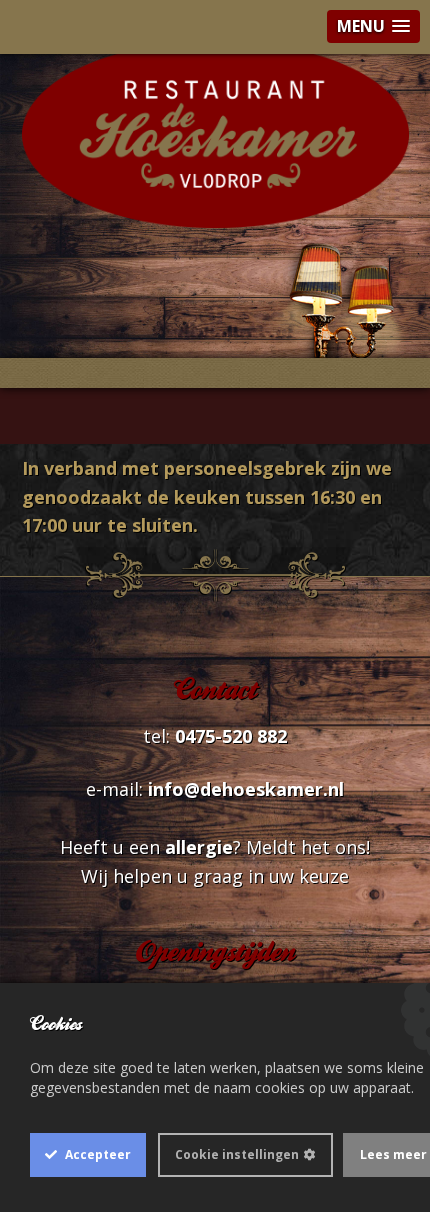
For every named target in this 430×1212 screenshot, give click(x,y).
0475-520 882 (231, 736)
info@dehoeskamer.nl (246, 789)
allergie (199, 847)
